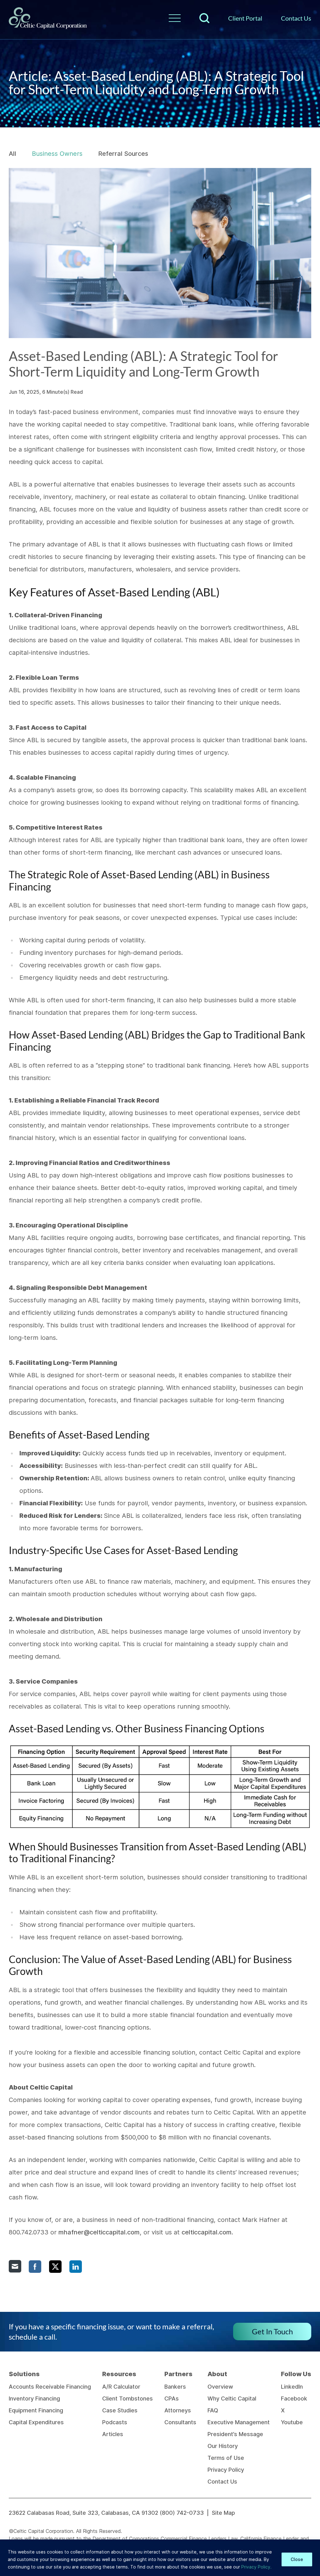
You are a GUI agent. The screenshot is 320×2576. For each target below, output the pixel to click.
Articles (113, 2434)
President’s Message (235, 2434)
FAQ (213, 2410)
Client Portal (245, 18)
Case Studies (120, 2410)
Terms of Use (226, 2458)
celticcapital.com (207, 2232)
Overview (220, 2387)
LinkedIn (292, 2387)
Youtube (292, 2422)
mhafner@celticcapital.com (99, 2232)
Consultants (180, 2422)
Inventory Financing (34, 2398)
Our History (223, 2446)
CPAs (172, 2398)
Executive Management (239, 2422)
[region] (160, 2558)
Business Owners (57, 154)
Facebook (294, 2398)
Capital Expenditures (36, 2422)
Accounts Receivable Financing (50, 2387)
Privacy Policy (226, 2470)
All (12, 154)
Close (297, 2559)
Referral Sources (123, 154)
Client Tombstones (127, 2398)
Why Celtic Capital (232, 2398)
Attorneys (178, 2410)
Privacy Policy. (256, 2567)
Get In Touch (272, 2331)
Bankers (175, 2387)
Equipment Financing (36, 2410)
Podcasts (115, 2422)
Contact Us (296, 18)
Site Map (223, 2513)
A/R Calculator (121, 2387)
